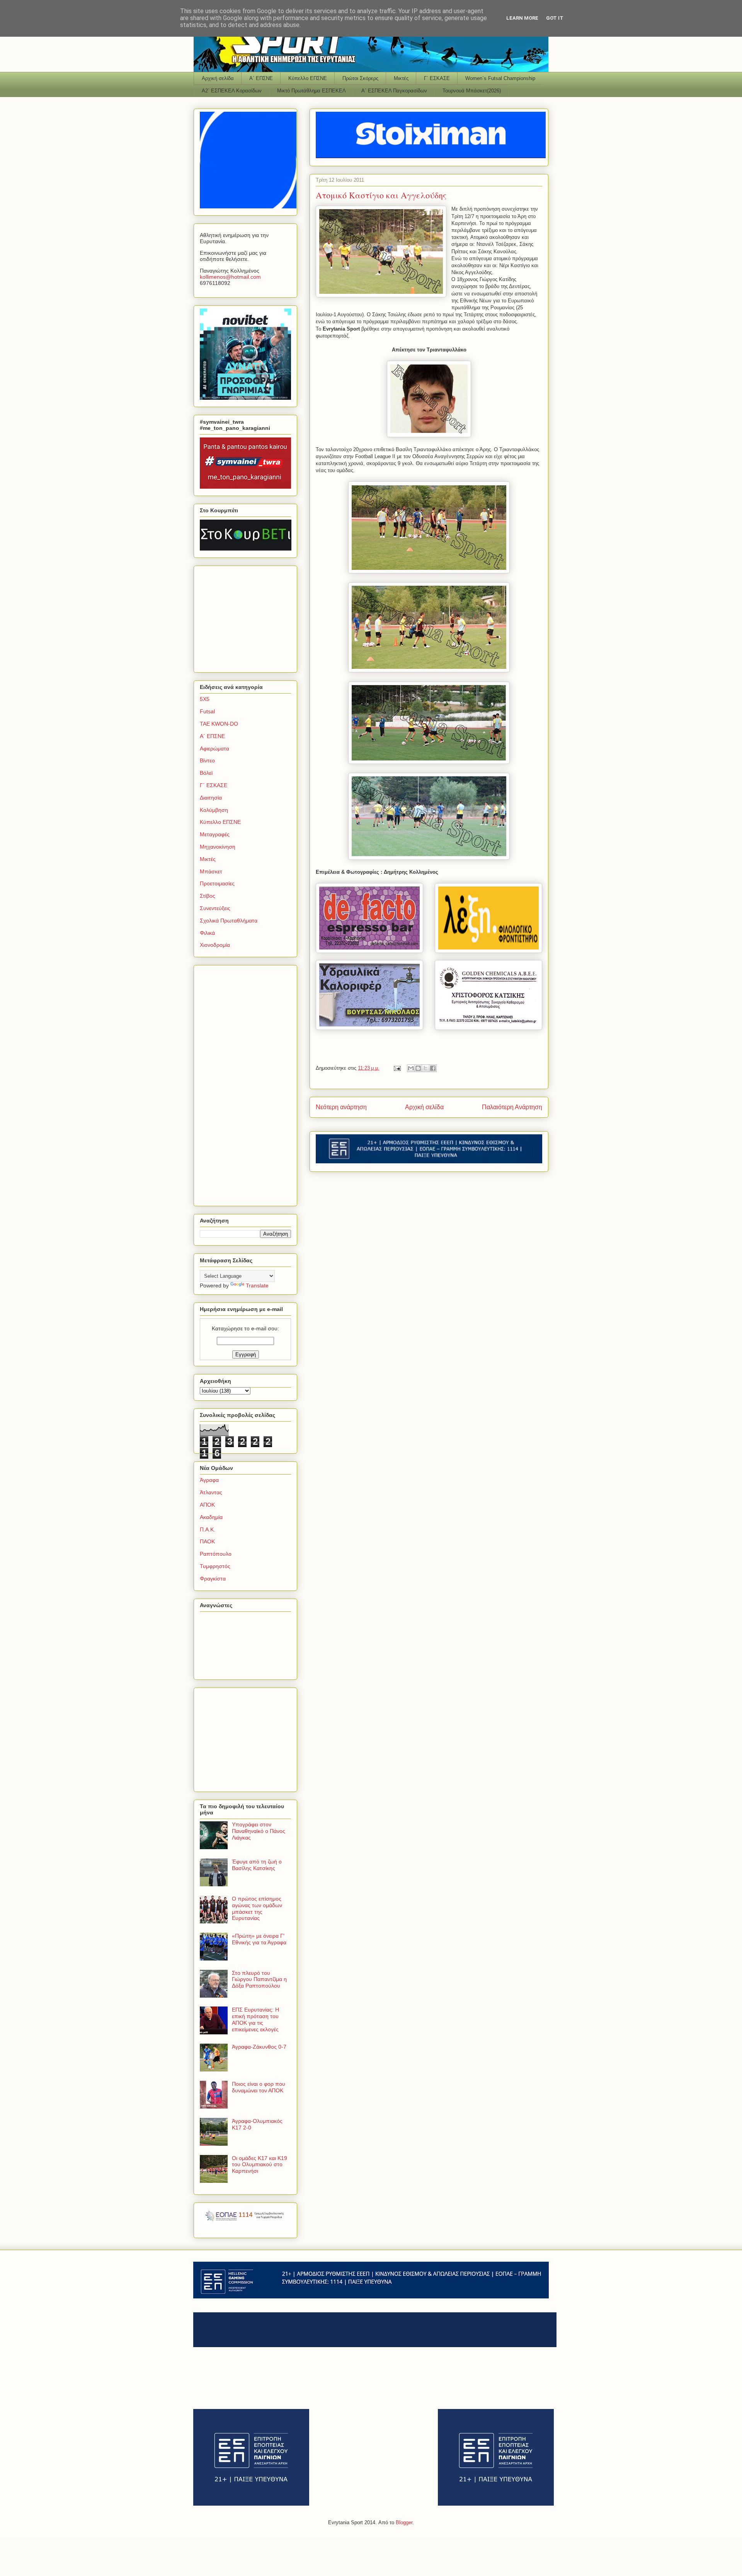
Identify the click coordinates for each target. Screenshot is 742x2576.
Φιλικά (207, 933)
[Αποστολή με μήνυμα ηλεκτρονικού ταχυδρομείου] (411, 1068)
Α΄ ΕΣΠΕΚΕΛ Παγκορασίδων (394, 91)
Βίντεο (207, 760)
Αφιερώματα (214, 748)
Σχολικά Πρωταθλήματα (229, 921)
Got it (555, 18)
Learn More (522, 18)
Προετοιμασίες (217, 883)
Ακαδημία (211, 1517)
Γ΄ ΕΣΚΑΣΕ (437, 78)
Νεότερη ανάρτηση (341, 1107)
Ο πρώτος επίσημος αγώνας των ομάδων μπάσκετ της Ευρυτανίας (257, 1908)
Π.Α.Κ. (208, 1529)
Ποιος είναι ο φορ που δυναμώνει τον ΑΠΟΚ (259, 2087)
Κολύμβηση (214, 810)
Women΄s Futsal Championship (500, 78)
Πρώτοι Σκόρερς (360, 78)
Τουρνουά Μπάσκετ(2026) (472, 91)
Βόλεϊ (206, 773)
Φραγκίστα (213, 1579)
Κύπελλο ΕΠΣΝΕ (308, 78)
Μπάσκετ (211, 871)
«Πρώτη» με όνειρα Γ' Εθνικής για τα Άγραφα (259, 1939)
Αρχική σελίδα (218, 78)
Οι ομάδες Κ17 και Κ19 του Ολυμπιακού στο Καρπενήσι (260, 2165)
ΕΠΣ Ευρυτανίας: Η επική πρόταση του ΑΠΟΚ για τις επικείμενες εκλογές (255, 2019)
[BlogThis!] (418, 1068)
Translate (257, 1285)
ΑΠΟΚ (207, 1505)
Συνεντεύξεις (215, 908)
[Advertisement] (248, 617)
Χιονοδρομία (215, 945)
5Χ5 (205, 699)
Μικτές (401, 78)
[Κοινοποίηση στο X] (425, 1068)
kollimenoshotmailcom (230, 277)
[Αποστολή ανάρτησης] (397, 1068)
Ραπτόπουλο (216, 1554)
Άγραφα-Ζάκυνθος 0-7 (259, 2047)
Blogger (404, 2522)
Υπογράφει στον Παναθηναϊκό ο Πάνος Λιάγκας (259, 1831)
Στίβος (208, 896)
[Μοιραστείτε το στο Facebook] (433, 1068)
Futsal (207, 711)
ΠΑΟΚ (207, 1541)
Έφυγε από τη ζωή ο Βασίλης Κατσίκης (257, 1865)
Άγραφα (209, 1480)
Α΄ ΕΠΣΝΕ (261, 78)
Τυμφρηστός (215, 1566)
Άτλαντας (211, 1492)
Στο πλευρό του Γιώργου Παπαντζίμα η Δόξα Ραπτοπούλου (259, 1979)
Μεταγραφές (215, 834)
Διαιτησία (211, 798)
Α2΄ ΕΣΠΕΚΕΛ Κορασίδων (232, 91)
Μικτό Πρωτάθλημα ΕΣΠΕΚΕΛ (311, 91)
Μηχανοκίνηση (218, 847)
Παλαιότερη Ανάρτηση (512, 1107)
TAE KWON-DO (219, 724)
